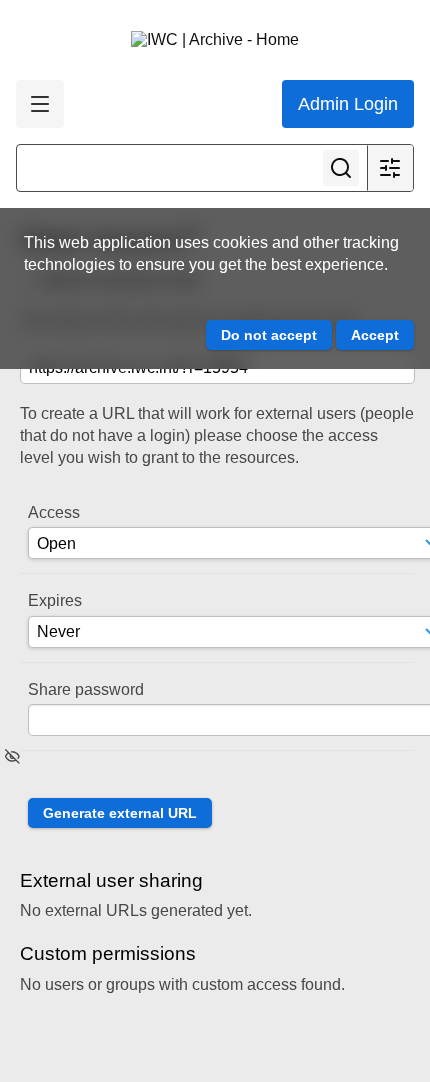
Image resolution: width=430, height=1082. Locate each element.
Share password (86, 689)
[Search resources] (341, 168)
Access (54, 512)
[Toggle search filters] (390, 168)
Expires (55, 600)
